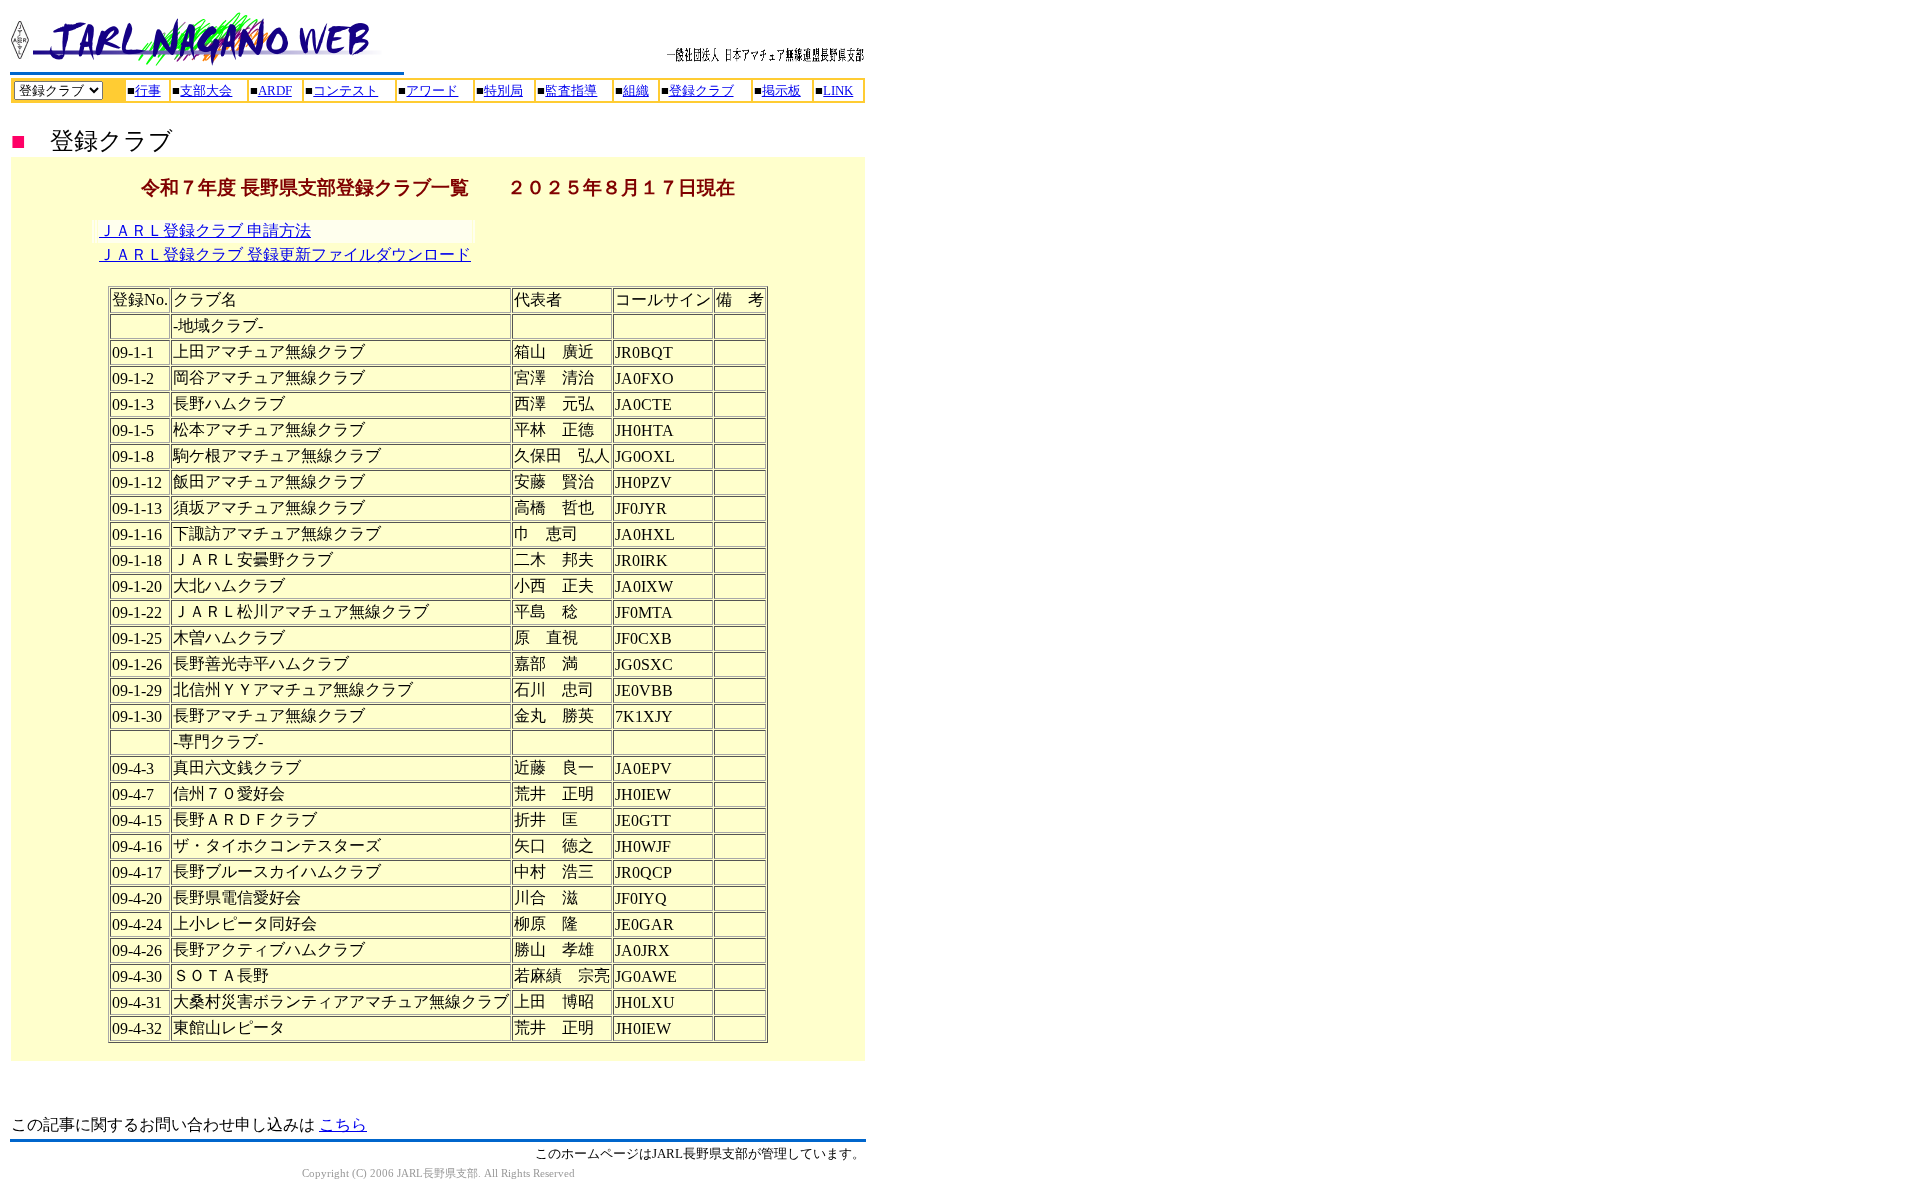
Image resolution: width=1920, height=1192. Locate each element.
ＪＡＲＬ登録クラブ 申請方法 (205, 230)
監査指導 (571, 90)
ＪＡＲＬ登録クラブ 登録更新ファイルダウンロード (285, 254)
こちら (343, 1124)
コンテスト (345, 90)
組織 (636, 90)
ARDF (275, 90)
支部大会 (206, 90)
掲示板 (781, 90)
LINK (838, 90)
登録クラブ (701, 90)
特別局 (503, 90)
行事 (148, 90)
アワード (432, 90)
